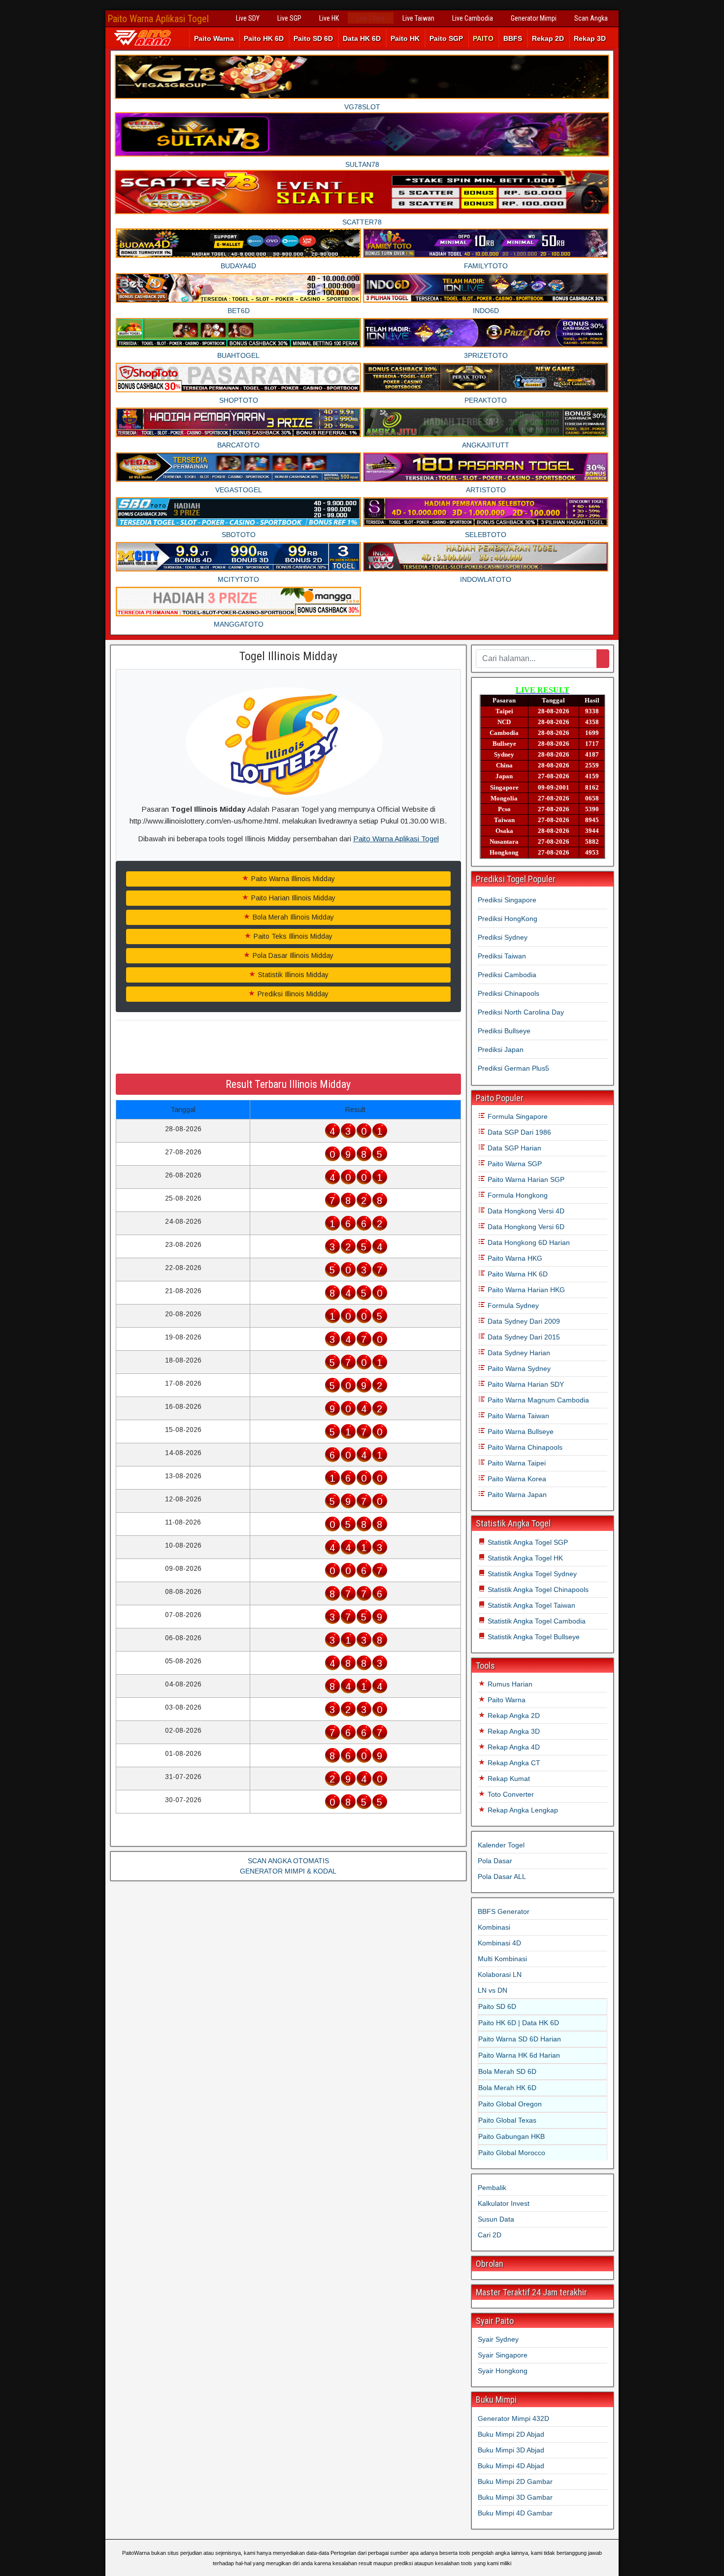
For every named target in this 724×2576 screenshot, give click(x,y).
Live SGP (289, 18)
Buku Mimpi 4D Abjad (511, 2466)
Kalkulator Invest (504, 2203)
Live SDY (248, 18)
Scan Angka (591, 18)
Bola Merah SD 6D (507, 2071)
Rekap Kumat (508, 1779)
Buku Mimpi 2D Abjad (511, 2434)
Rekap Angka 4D (513, 1747)
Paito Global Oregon (510, 2104)
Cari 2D (490, 2235)
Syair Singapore (503, 2355)
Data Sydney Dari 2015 (523, 1337)
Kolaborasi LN (500, 1974)
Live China (371, 18)
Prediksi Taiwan (502, 956)
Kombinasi (494, 1927)
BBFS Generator (504, 1911)
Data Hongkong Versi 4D (525, 1211)
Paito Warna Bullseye (520, 1431)
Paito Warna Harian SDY (525, 1384)
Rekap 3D (590, 38)
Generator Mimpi (534, 18)
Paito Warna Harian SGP (525, 1179)
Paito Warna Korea (516, 1479)
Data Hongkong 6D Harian (528, 1242)
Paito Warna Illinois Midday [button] (292, 879)
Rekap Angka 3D (513, 1731)
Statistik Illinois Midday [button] (292, 975)
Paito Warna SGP (514, 1164)
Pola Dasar (495, 1861)
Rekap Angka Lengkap (522, 1810)
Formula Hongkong (517, 1195)
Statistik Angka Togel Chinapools (537, 1590)
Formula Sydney (512, 1305)
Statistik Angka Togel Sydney (531, 1574)
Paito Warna (214, 38)
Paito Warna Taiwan (517, 1416)
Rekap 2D (548, 38)
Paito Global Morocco (512, 2153)
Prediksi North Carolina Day (521, 1012)
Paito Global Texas (507, 2120)
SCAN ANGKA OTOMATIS (288, 1861)
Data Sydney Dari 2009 (523, 1321)
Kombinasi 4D (499, 1943)
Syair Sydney (498, 2339)
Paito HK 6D (264, 38)
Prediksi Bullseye (504, 1031)
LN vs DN (493, 1990)
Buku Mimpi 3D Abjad (511, 2450)
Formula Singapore (517, 1116)
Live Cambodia (473, 18)
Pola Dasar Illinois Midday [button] (292, 955)
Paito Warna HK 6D (517, 1274)
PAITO (483, 38)
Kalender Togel (501, 1845)
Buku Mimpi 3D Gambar (515, 2497)
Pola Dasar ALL (502, 1876)
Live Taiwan (418, 18)
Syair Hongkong (503, 2371)
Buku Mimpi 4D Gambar (515, 2513)
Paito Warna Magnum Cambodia (537, 1400)
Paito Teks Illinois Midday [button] (292, 936)
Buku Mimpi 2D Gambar (515, 2481)
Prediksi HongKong (508, 919)
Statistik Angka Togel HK (524, 1558)
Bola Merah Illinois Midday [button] (292, 917)
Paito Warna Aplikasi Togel (158, 19)
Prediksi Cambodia (507, 975)
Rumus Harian (509, 1684)
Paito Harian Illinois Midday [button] (292, 898)
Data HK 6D (362, 38)
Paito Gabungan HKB (511, 2136)
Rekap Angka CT (513, 1763)
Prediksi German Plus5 (513, 1068)
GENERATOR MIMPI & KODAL (288, 1871)
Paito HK (405, 38)
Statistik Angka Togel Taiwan (530, 1605)
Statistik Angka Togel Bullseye (533, 1637)
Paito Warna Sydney (518, 1368)
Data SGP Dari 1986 (518, 1132)
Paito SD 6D (313, 38)
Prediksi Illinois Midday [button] (292, 994)
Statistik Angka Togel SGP (527, 1542)
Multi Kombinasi (502, 1959)
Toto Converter (510, 1794)
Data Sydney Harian (518, 1353)
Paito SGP (446, 38)
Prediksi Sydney (503, 937)
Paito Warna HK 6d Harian (519, 2055)
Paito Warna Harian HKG (525, 1290)
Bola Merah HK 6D (507, 2088)
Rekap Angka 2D (513, 1716)
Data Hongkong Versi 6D (525, 1227)
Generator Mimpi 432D (513, 2418)
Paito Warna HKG (514, 1258)
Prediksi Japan (501, 1049)
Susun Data (496, 2219)
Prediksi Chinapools (509, 993)
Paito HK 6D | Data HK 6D (519, 2023)
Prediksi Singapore (507, 900)
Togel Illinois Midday (288, 656)
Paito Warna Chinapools (524, 1447)
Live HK (329, 18)
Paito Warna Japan (516, 1495)
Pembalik (492, 2188)
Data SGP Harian (513, 1148)
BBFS (513, 38)
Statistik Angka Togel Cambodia (536, 1621)
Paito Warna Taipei (516, 1463)
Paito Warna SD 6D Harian (520, 2039)
